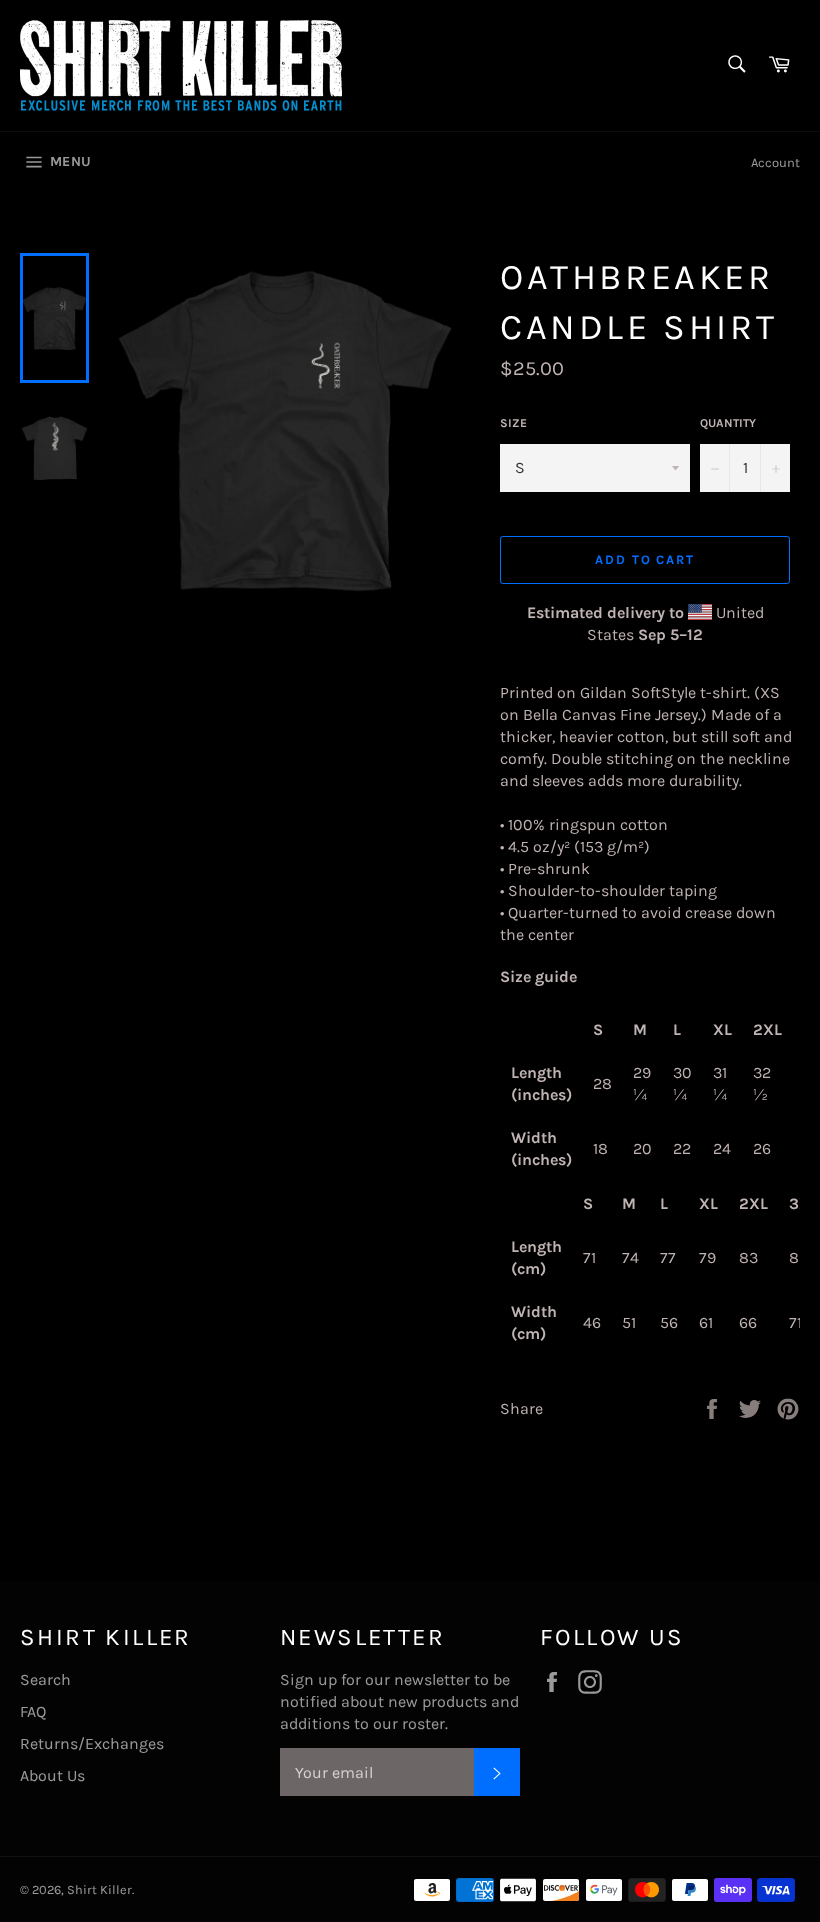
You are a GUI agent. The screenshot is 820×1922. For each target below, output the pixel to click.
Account (775, 162)
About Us (52, 1775)
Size (513, 423)
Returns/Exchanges (92, 1743)
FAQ (33, 1711)
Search (45, 1679)
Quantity (728, 423)
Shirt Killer (99, 1889)
